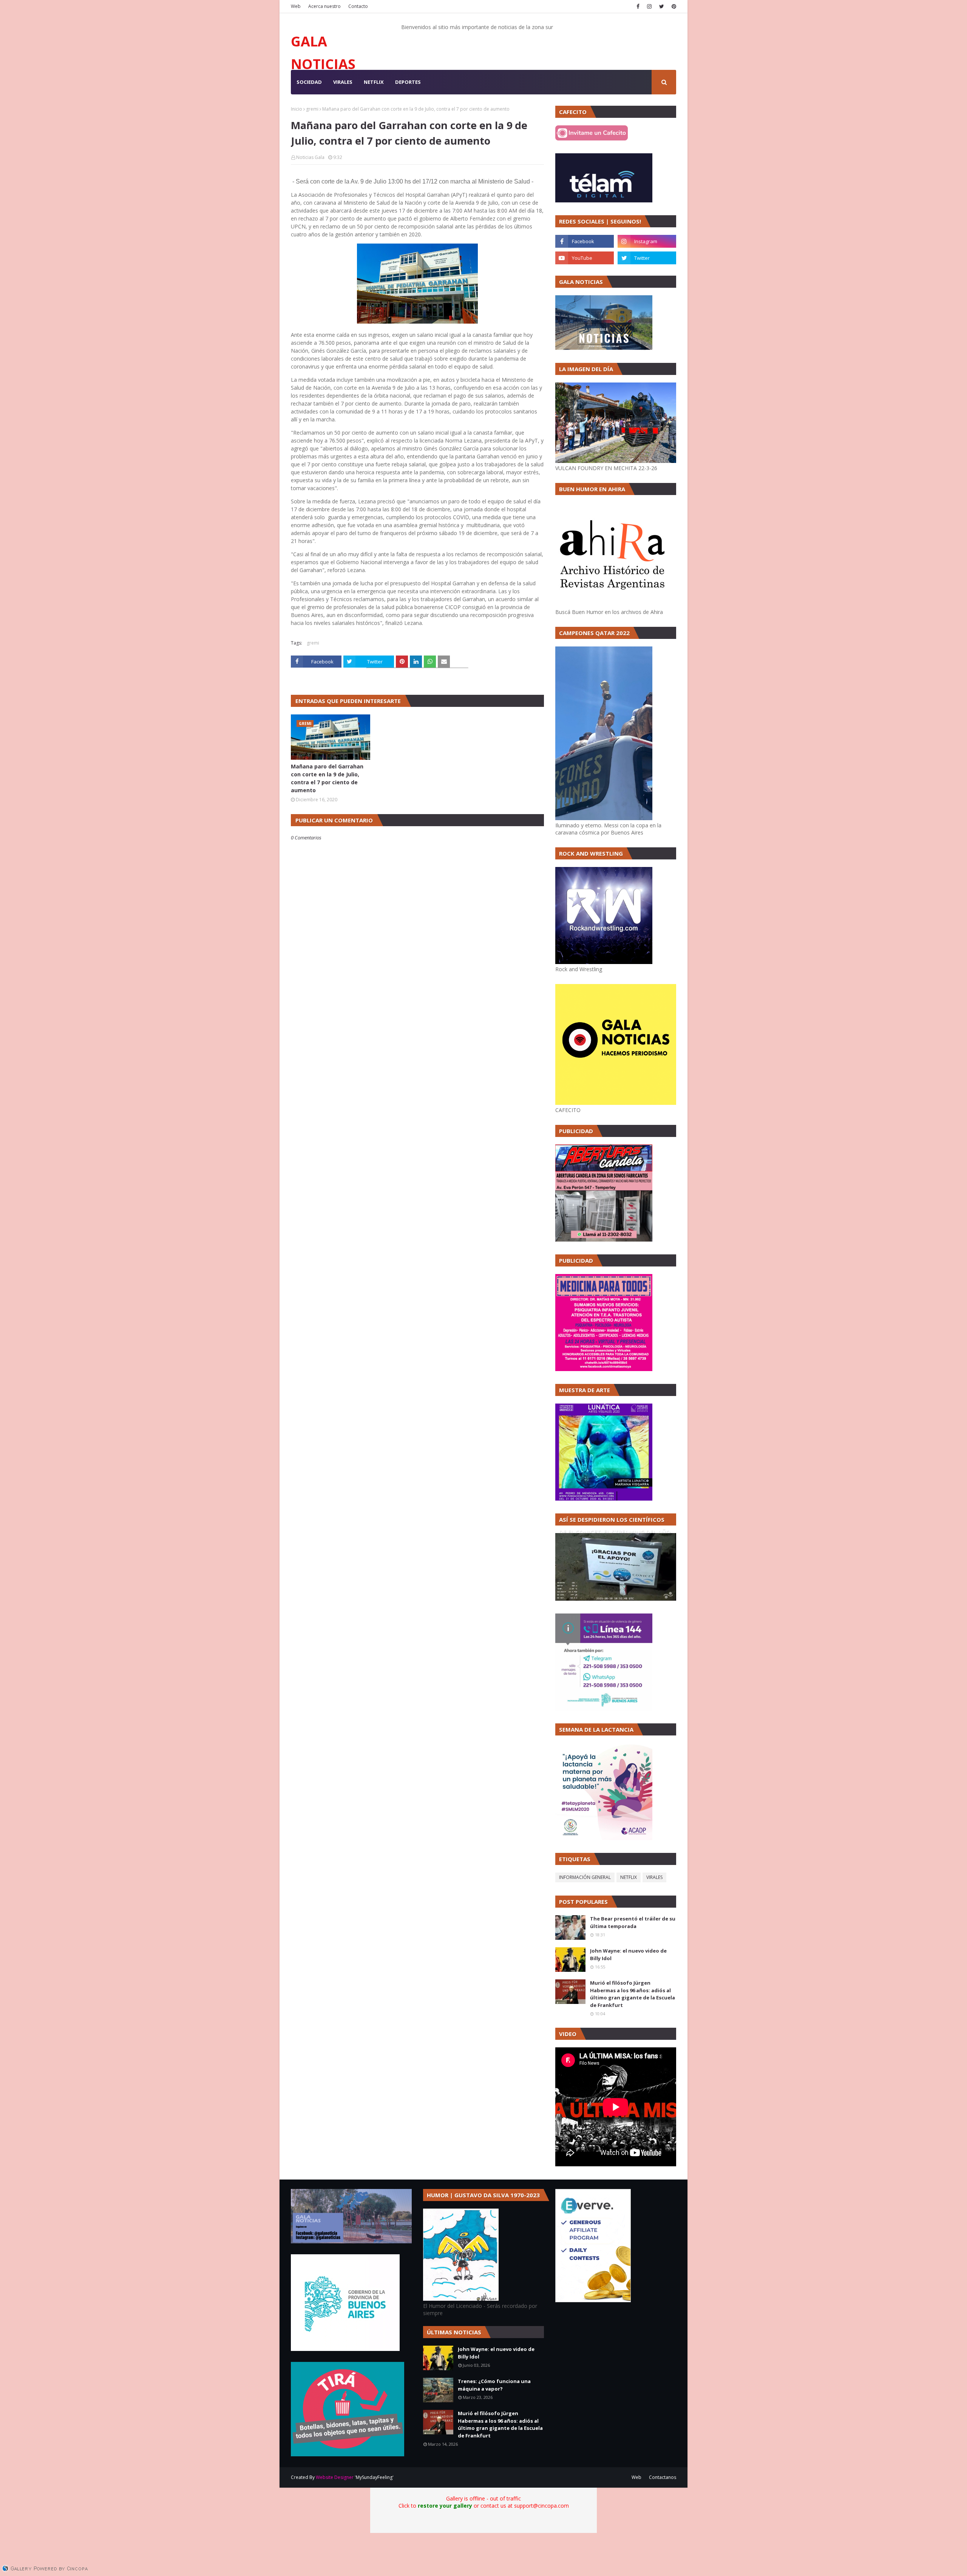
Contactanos (663, 2477)
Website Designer (335, 2477)
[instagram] (649, 6)
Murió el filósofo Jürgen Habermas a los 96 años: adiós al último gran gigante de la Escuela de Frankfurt (633, 1994)
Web (296, 6)
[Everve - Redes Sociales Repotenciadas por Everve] (593, 2300)
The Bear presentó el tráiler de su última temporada (633, 1922)
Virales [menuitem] (343, 82)
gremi (312, 109)
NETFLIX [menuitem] (374, 82)
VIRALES (654, 1877)
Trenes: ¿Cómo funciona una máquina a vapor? (494, 2385)
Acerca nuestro (324, 6)
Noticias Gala (310, 157)
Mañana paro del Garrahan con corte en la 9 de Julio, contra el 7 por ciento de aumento (327, 778)
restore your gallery (445, 2506)
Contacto (358, 6)
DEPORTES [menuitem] (408, 82)
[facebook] (638, 6)
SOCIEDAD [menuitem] (309, 82)
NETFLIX (629, 1877)
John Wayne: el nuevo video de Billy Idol (628, 1954)
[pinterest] (673, 6)
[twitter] (662, 6)
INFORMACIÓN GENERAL (585, 1877)
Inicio (297, 109)
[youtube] (585, 258)
